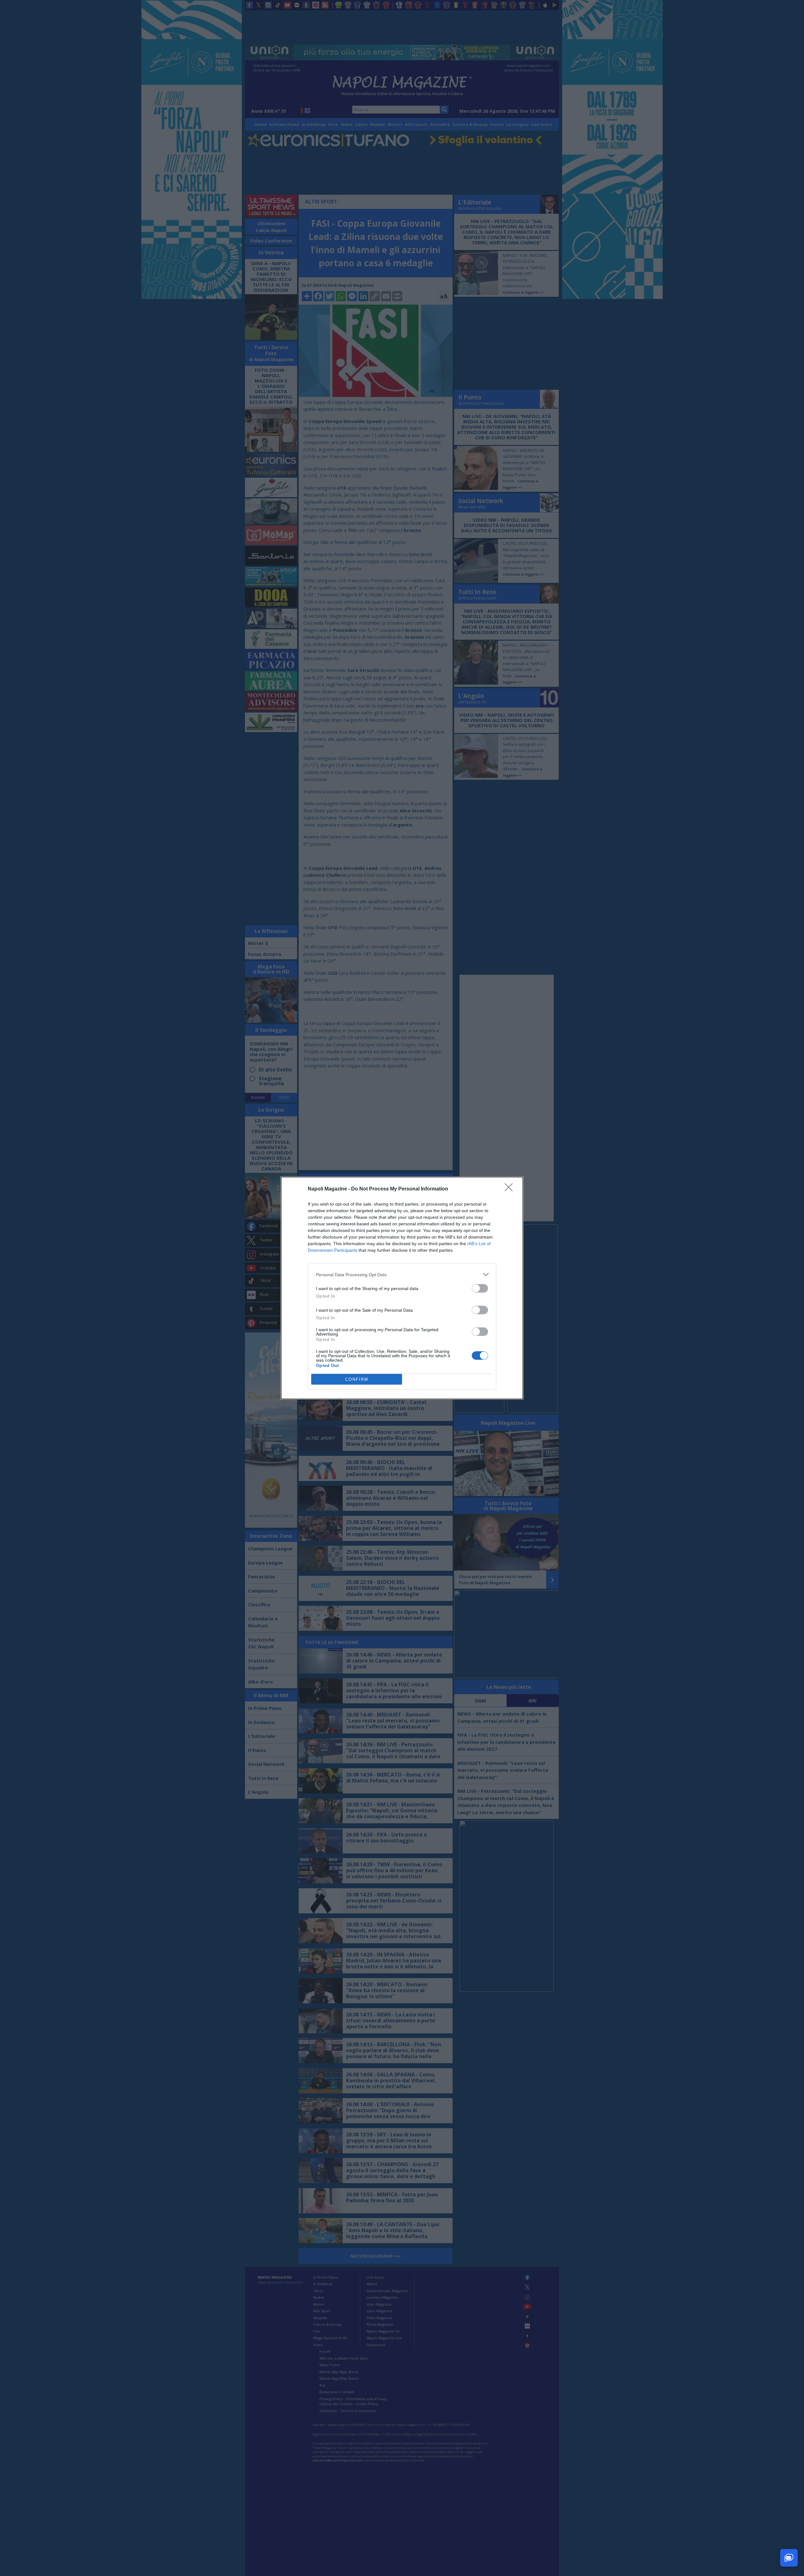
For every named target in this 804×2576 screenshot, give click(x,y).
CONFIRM (357, 1379)
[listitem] (402, 1274)
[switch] (480, 1288)
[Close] (511, 1189)
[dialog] (402, 1288)
